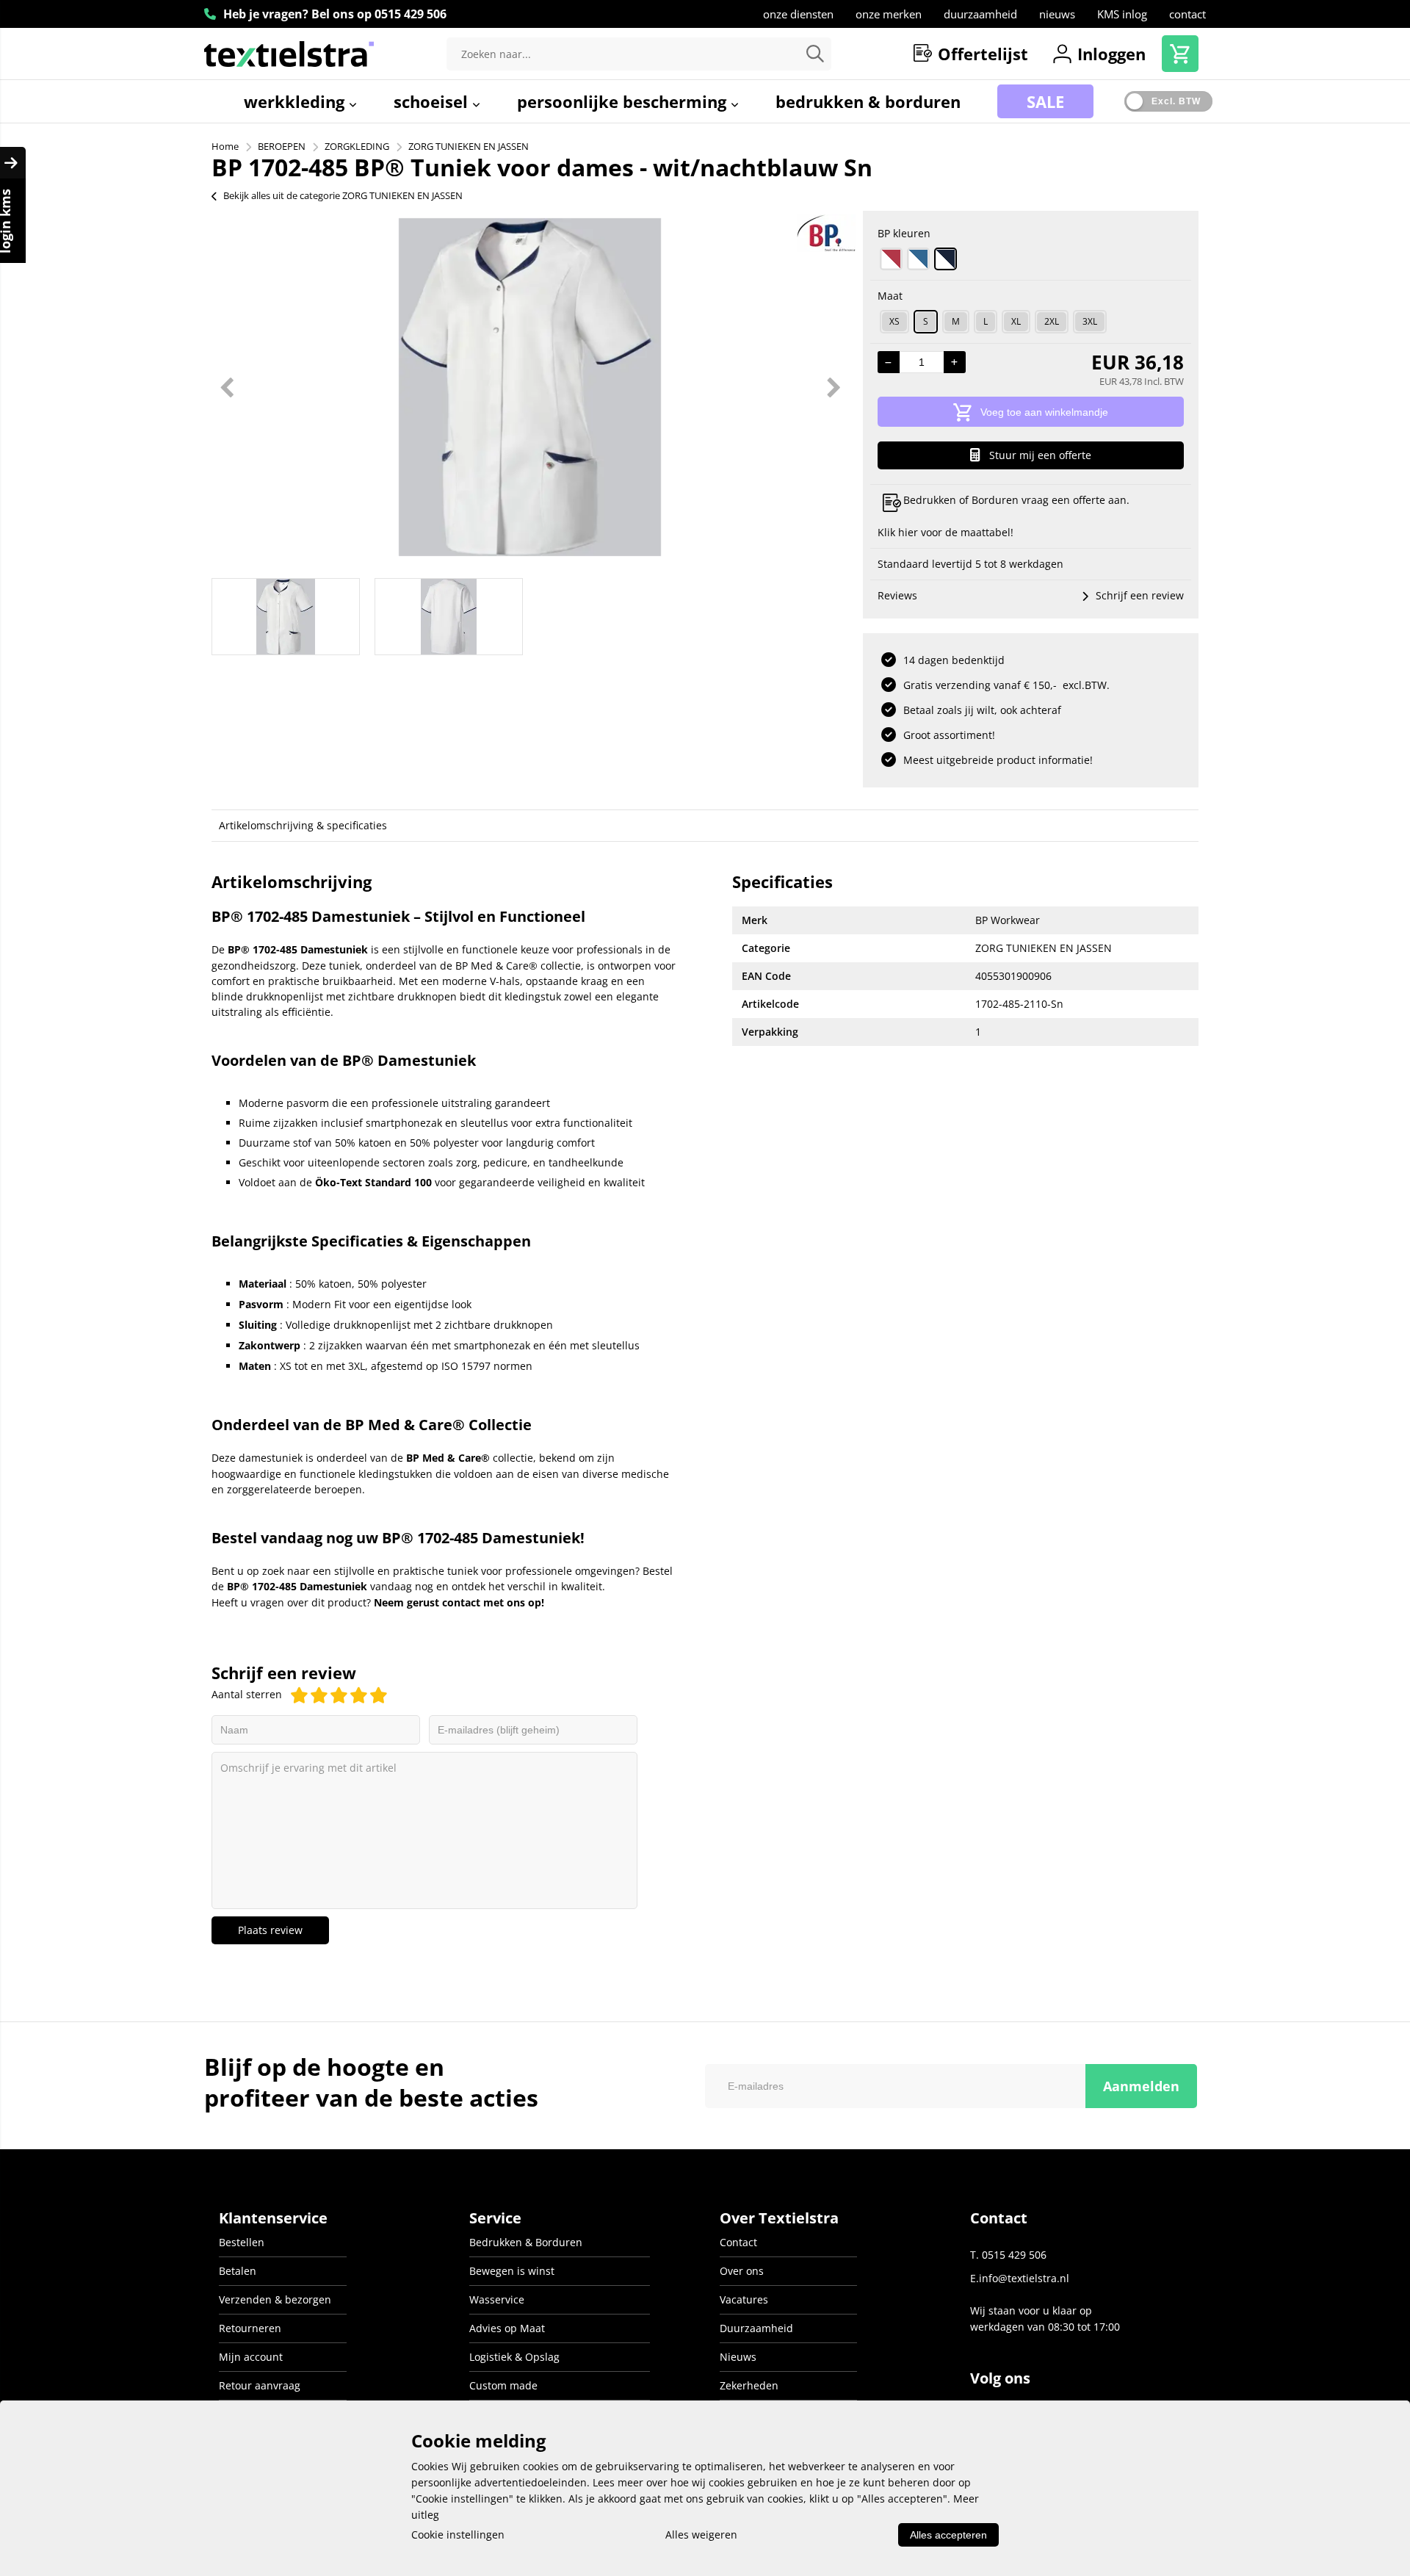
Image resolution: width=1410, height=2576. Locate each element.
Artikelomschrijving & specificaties (303, 825)
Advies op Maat (507, 2328)
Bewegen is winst (512, 2271)
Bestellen (242, 2242)
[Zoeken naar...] (815, 54)
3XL (1090, 321)
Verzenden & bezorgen (275, 2299)
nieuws (1057, 14)
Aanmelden (1141, 2086)
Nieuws (738, 2357)
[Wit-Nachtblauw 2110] (946, 259)
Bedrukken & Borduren (526, 2242)
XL (1016, 321)
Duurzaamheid (756, 2328)
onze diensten (798, 14)
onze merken (889, 14)
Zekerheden (749, 2385)
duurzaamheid (980, 14)
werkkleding (296, 101)
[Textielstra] (289, 54)
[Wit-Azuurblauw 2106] (918, 259)
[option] (530, 387)
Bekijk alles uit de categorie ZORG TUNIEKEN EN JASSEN (343, 195)
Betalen (238, 2271)
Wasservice (497, 2299)
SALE (1045, 101)
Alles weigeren (701, 2534)
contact (1187, 14)
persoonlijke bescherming (624, 101)
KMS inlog (1122, 14)
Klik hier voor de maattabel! (946, 532)
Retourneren (250, 2328)
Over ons (742, 2271)
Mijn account (251, 2357)
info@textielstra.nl (1024, 2278)
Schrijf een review (1140, 595)
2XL (1052, 321)
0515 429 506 (411, 14)
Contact (738, 2242)
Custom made (503, 2385)
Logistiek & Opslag (514, 2357)
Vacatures (744, 2299)
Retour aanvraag (260, 2385)
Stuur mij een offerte (1040, 455)
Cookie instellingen (458, 2534)
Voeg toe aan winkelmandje (1044, 412)
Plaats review (270, 1930)
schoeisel (433, 101)
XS (894, 321)
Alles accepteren (948, 2535)
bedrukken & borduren (868, 101)
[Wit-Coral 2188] (891, 259)
